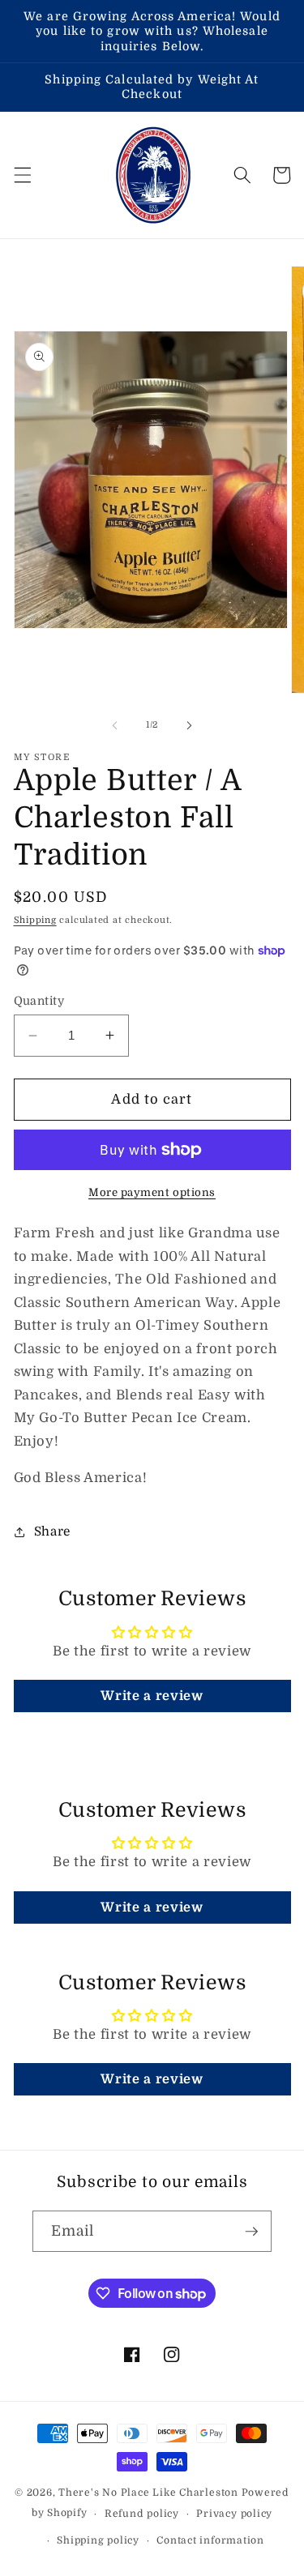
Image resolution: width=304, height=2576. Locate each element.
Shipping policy (98, 2540)
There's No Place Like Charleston (148, 2493)
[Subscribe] (251, 2232)
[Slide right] (190, 725)
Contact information (210, 2540)
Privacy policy (234, 2514)
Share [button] (52, 1532)
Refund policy (142, 2514)
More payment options (152, 1192)
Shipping (35, 920)
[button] (22, 175)
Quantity (39, 1001)
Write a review (152, 1696)
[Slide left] (114, 725)
